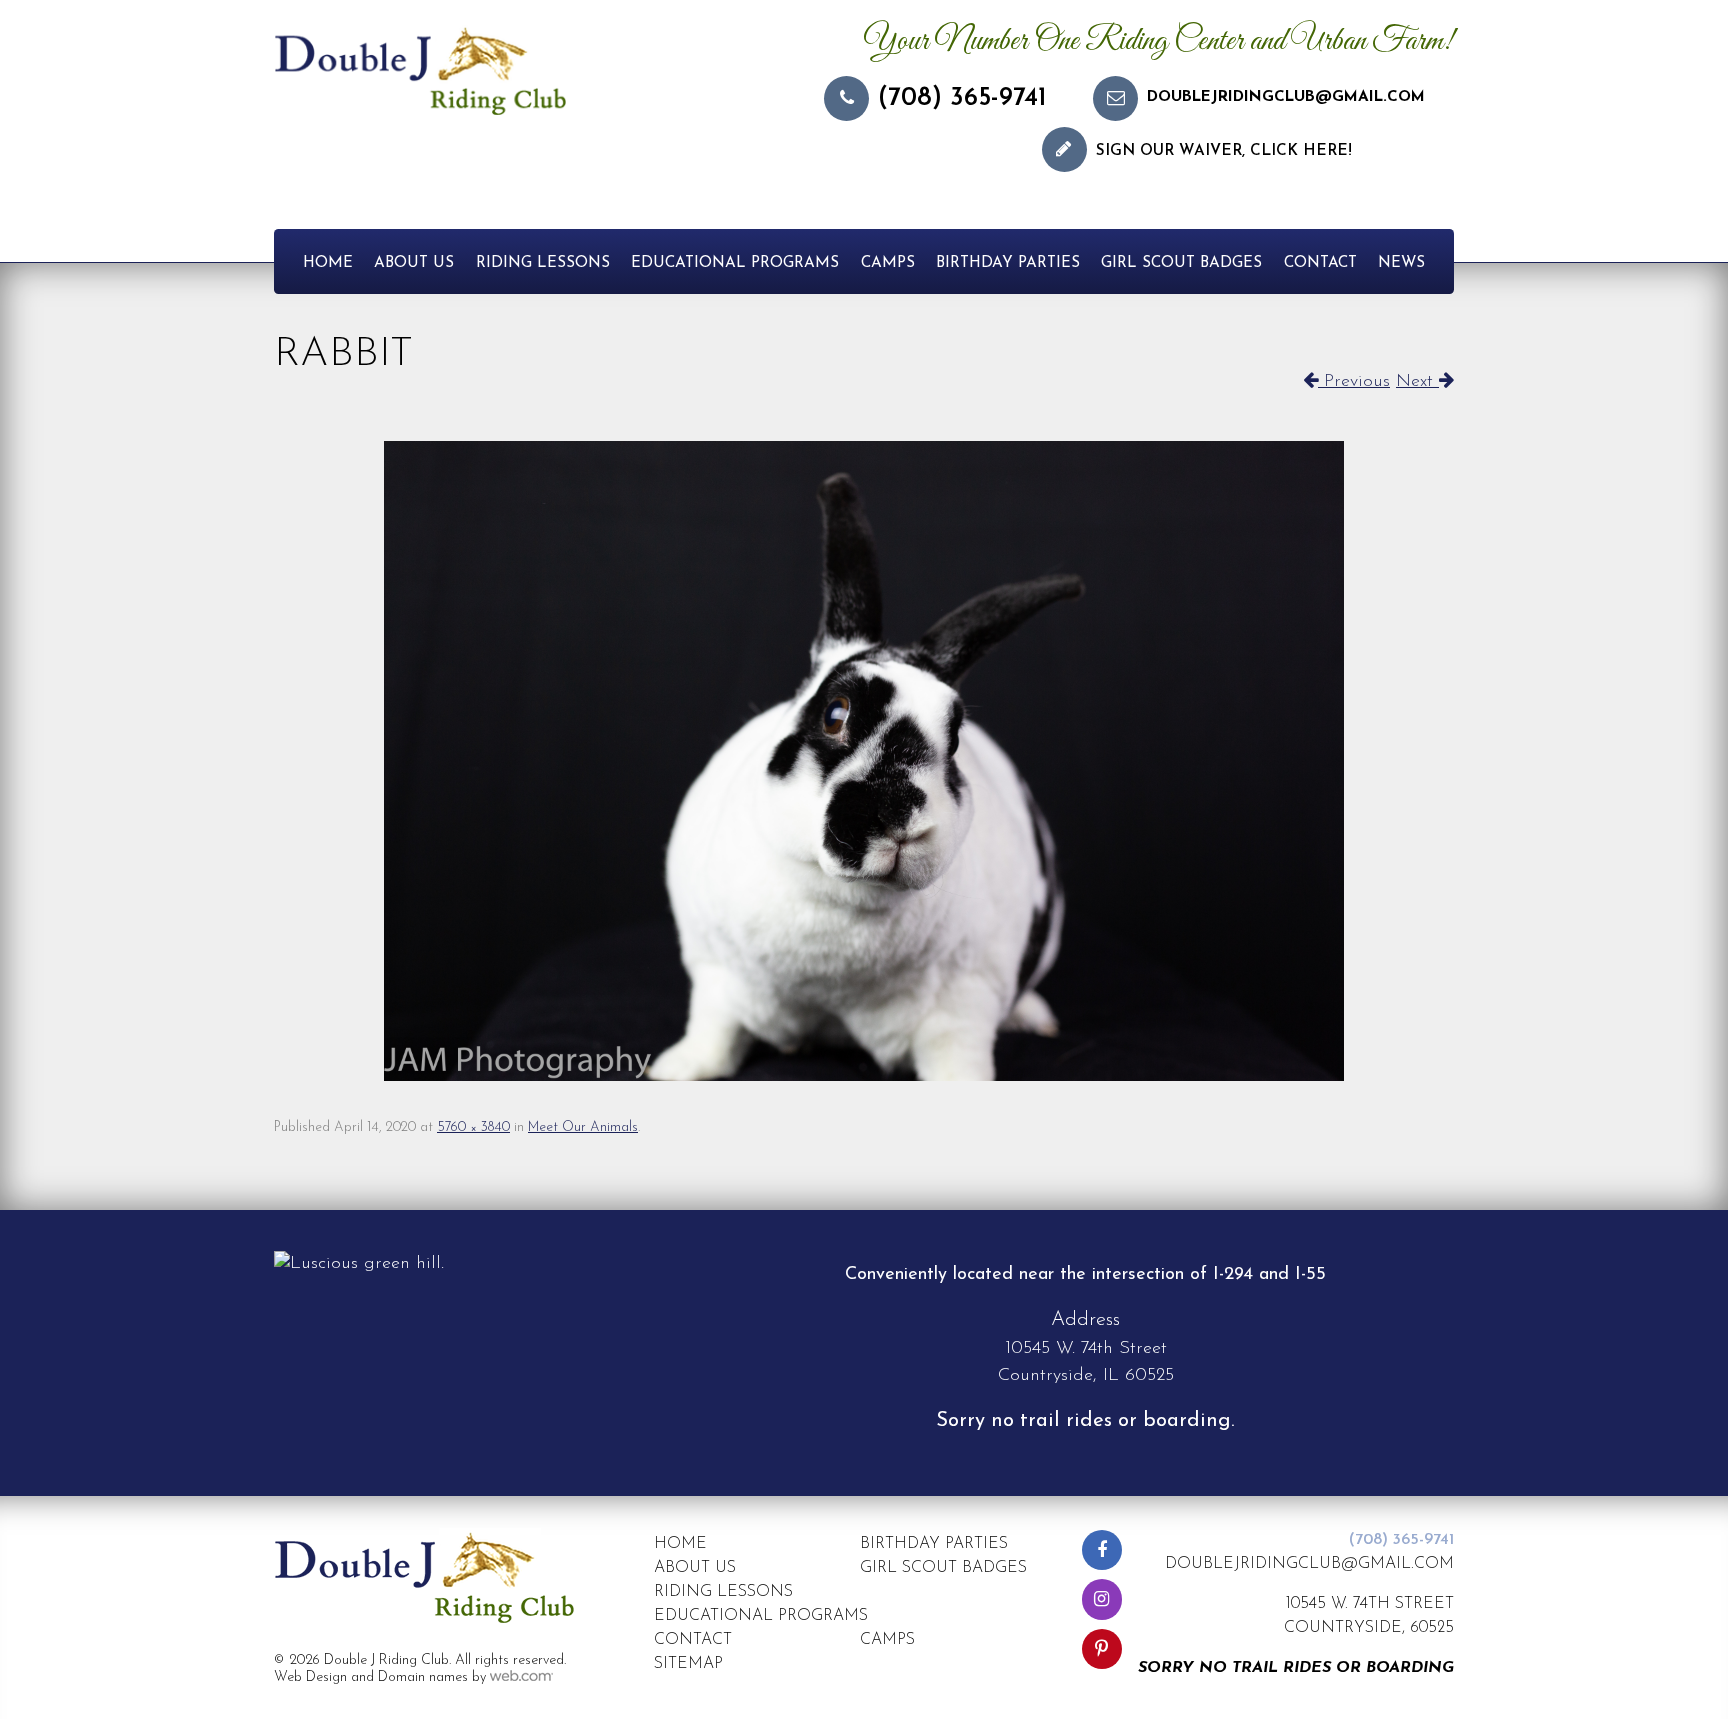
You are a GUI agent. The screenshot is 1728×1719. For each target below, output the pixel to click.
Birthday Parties (1008, 263)
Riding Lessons (543, 263)
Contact (1320, 263)
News (1401, 263)
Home (328, 263)
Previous (1354, 382)
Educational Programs (735, 263)
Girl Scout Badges (1181, 263)
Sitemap (688, 1664)
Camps (888, 263)
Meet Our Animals (583, 1127)
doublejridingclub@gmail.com (1286, 97)
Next (1417, 382)
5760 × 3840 (473, 1127)
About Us (414, 263)
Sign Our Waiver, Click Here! (1224, 151)
